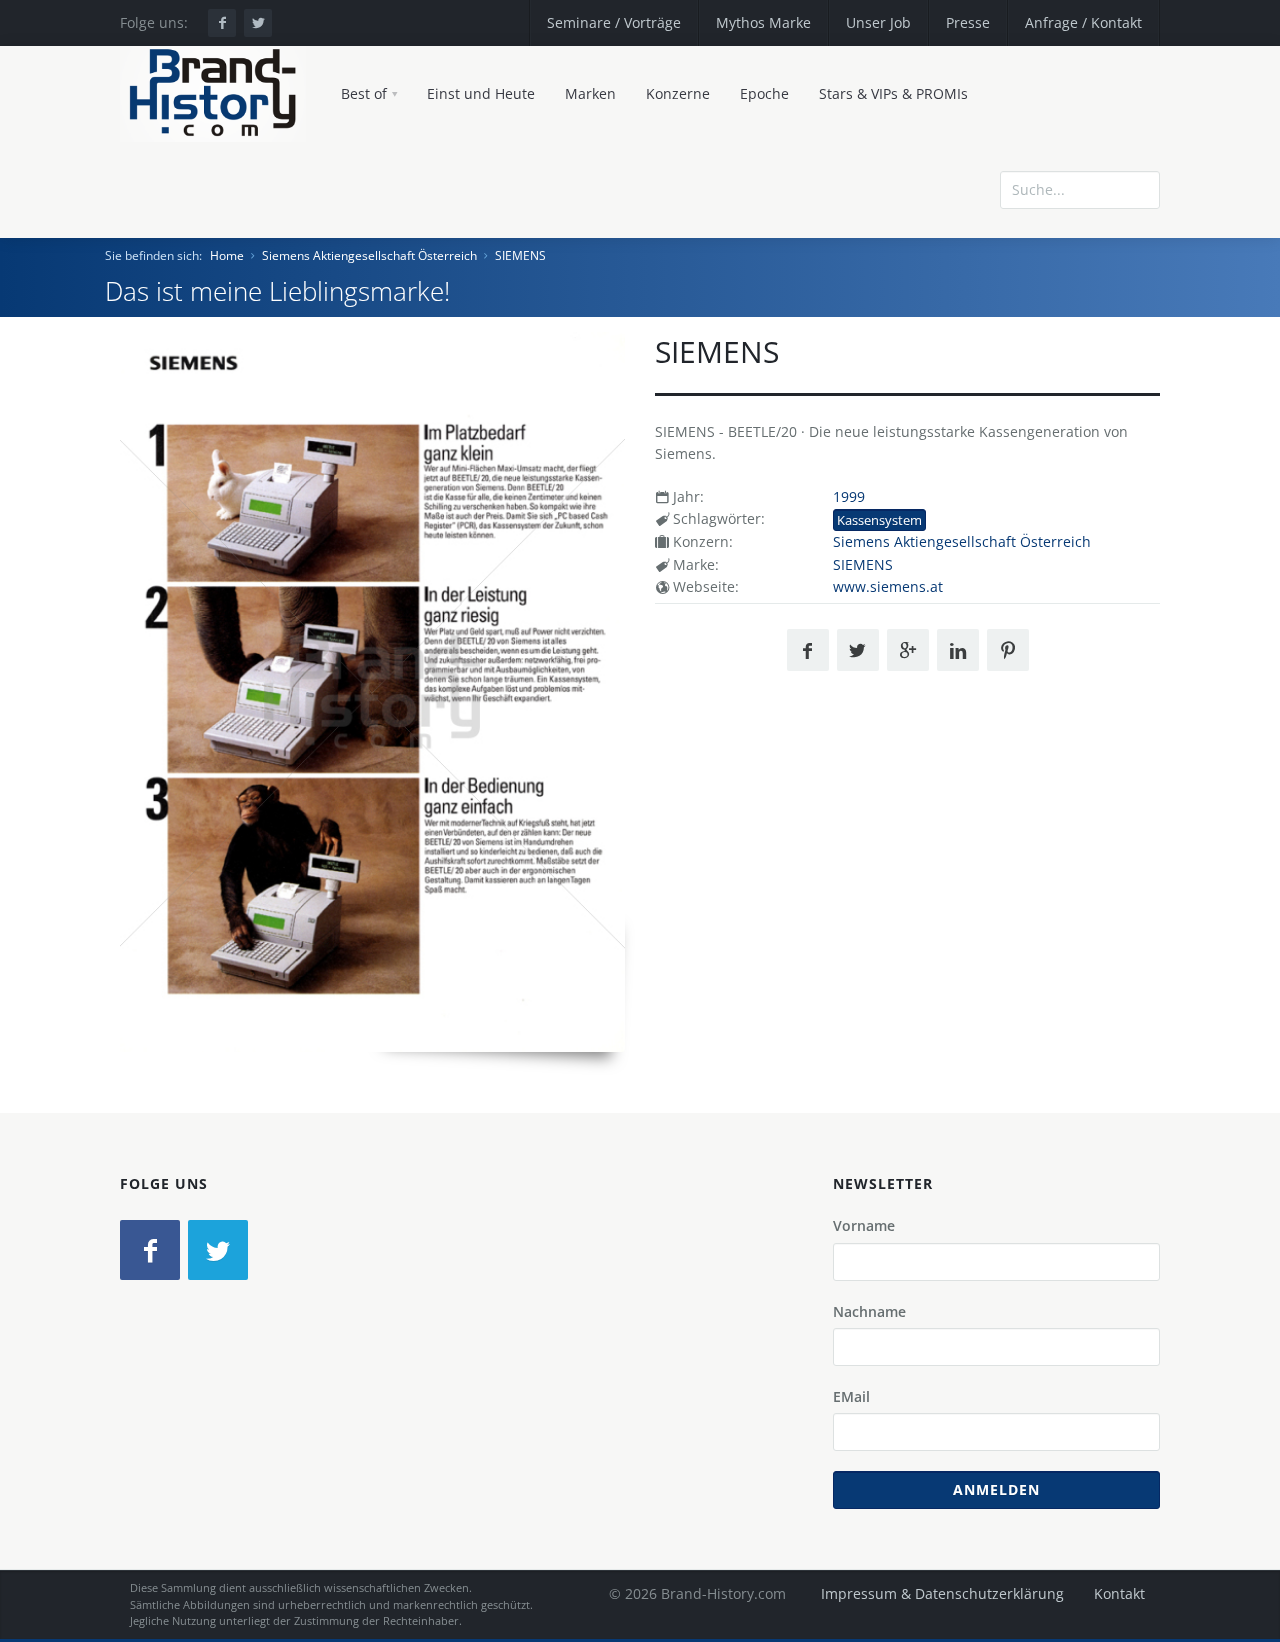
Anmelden (996, 1489)
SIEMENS (520, 255)
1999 (849, 496)
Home (227, 255)
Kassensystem (879, 520)
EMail (851, 1396)
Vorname (864, 1225)
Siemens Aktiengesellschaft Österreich (369, 255)
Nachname (869, 1311)
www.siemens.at (888, 586)
